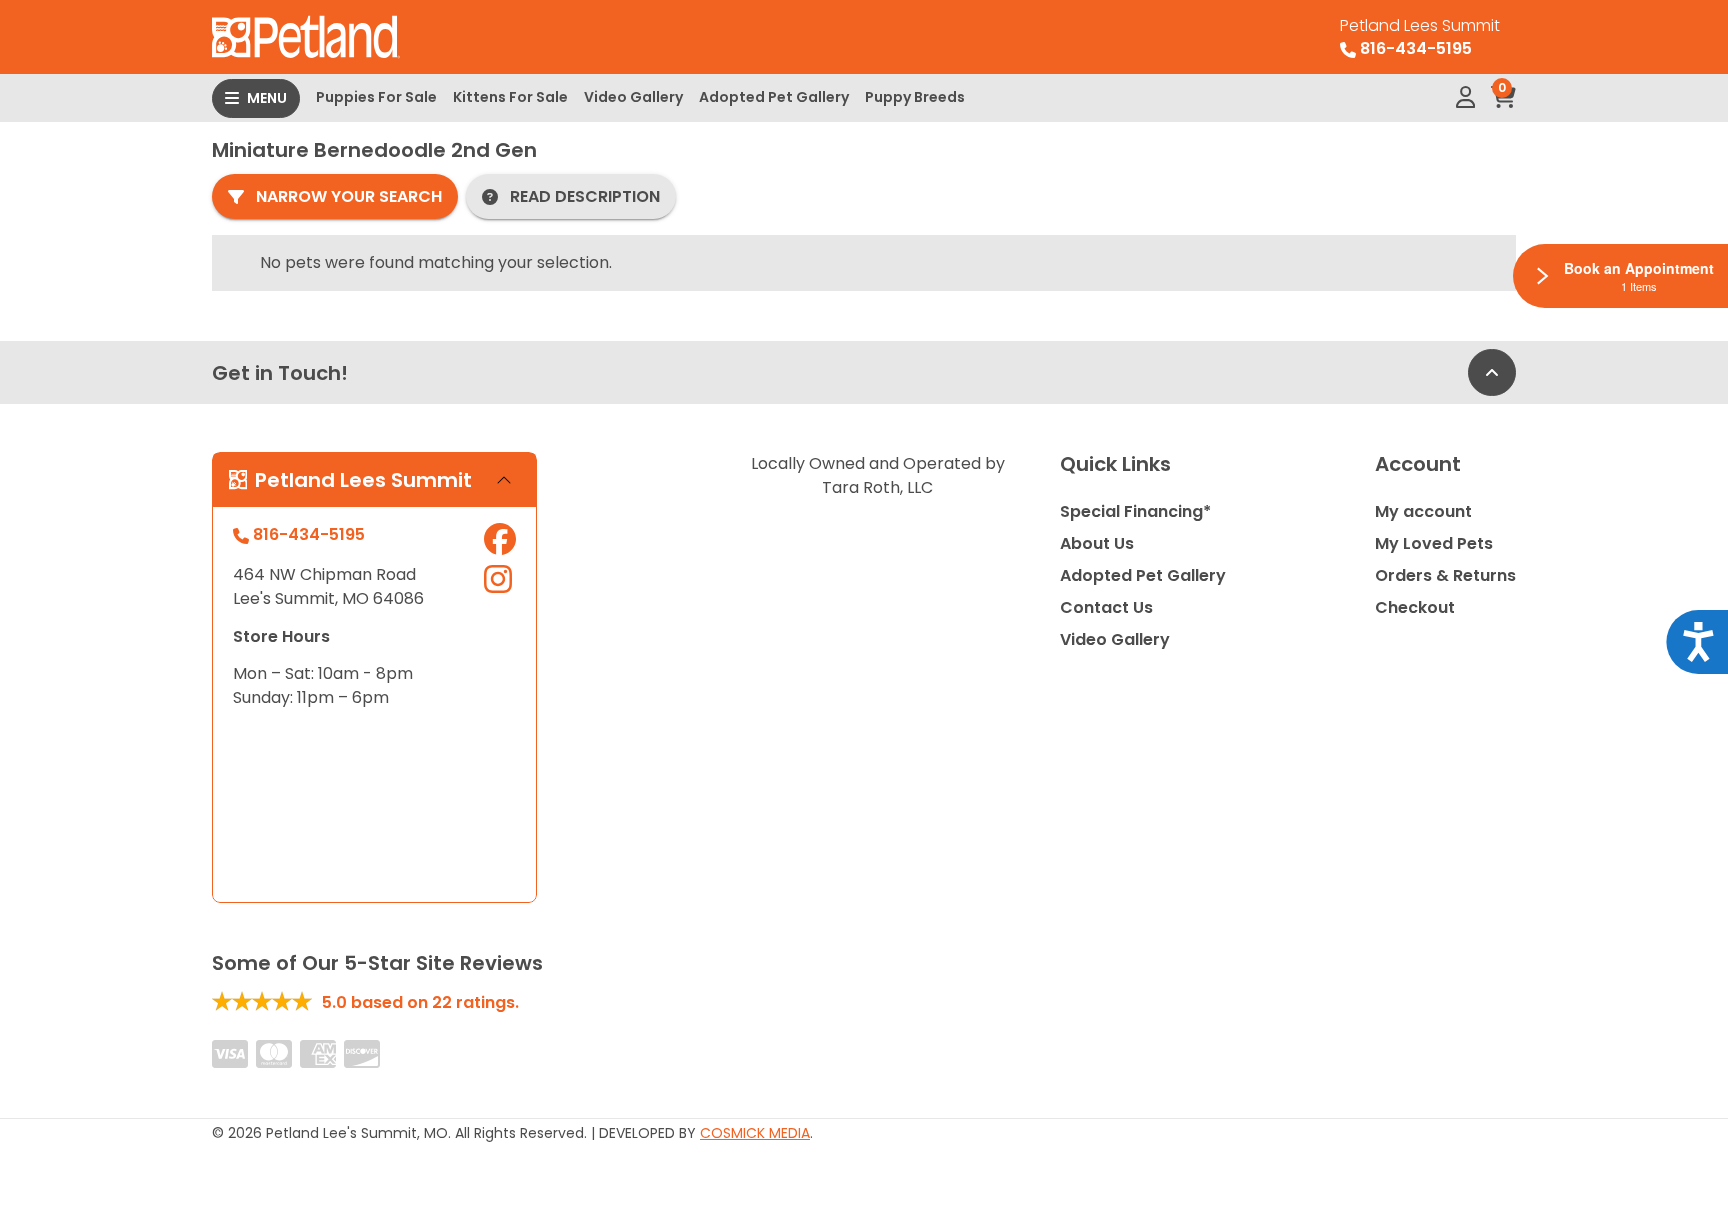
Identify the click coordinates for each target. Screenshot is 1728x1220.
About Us (1097, 543)
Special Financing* (1135, 511)
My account (1423, 511)
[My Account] (1465, 98)
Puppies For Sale (376, 97)
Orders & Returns (1445, 575)
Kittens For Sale (510, 97)
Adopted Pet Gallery (774, 97)
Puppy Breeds (915, 97)
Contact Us (1106, 607)
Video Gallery (633, 97)
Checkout (1415, 607)
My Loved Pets (1434, 543)
